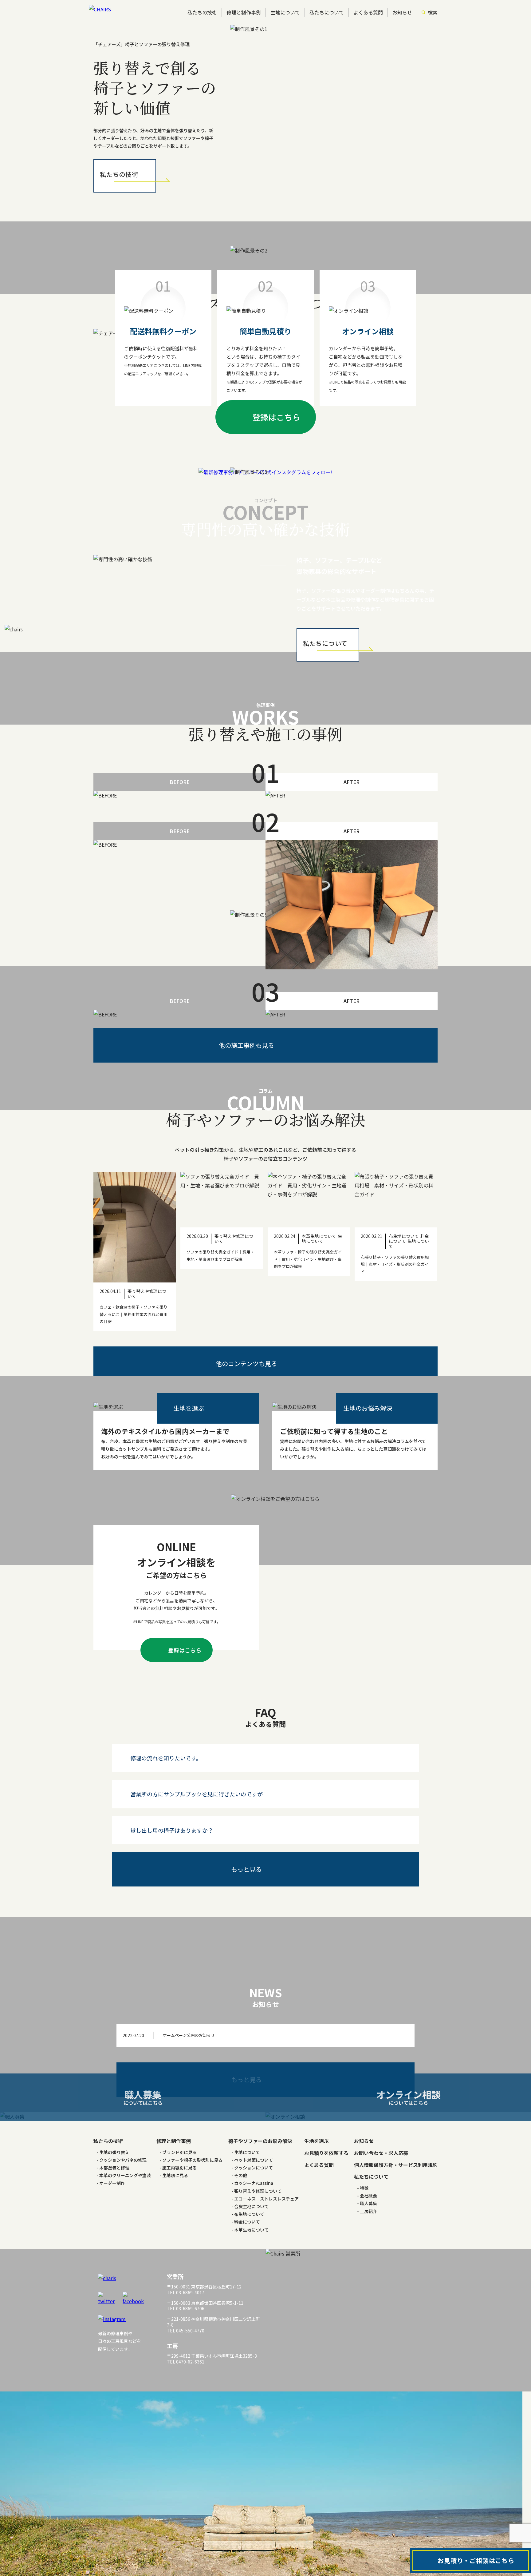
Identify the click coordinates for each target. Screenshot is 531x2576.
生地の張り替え (114, 2152)
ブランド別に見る (179, 2152)
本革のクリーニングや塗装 (125, 2175)
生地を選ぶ (317, 2141)
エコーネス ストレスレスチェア (266, 2199)
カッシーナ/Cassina (254, 2183)
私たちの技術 (202, 12)
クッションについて (254, 2168)
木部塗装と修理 (114, 2168)
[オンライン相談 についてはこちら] (398, 2117)
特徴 (364, 2188)
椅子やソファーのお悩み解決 (260, 2141)
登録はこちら (276, 417)
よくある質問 (368, 12)
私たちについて (327, 12)
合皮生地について (251, 2206)
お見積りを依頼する (326, 2153)
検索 (433, 12)
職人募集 (368, 2203)
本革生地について (251, 2230)
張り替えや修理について (258, 2191)
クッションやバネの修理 (123, 2160)
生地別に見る (175, 2175)
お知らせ (402, 12)
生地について (285, 12)
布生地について (249, 2214)
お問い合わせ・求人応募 (381, 2153)
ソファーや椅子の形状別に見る (192, 2160)
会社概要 (368, 2196)
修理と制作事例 (244, 12)
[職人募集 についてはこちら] (133, 2117)
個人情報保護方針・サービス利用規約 (396, 2165)
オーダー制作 (112, 2183)
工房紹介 (368, 2211)
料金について (247, 2222)
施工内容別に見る (179, 2168)
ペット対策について (254, 2160)
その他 (241, 2175)
